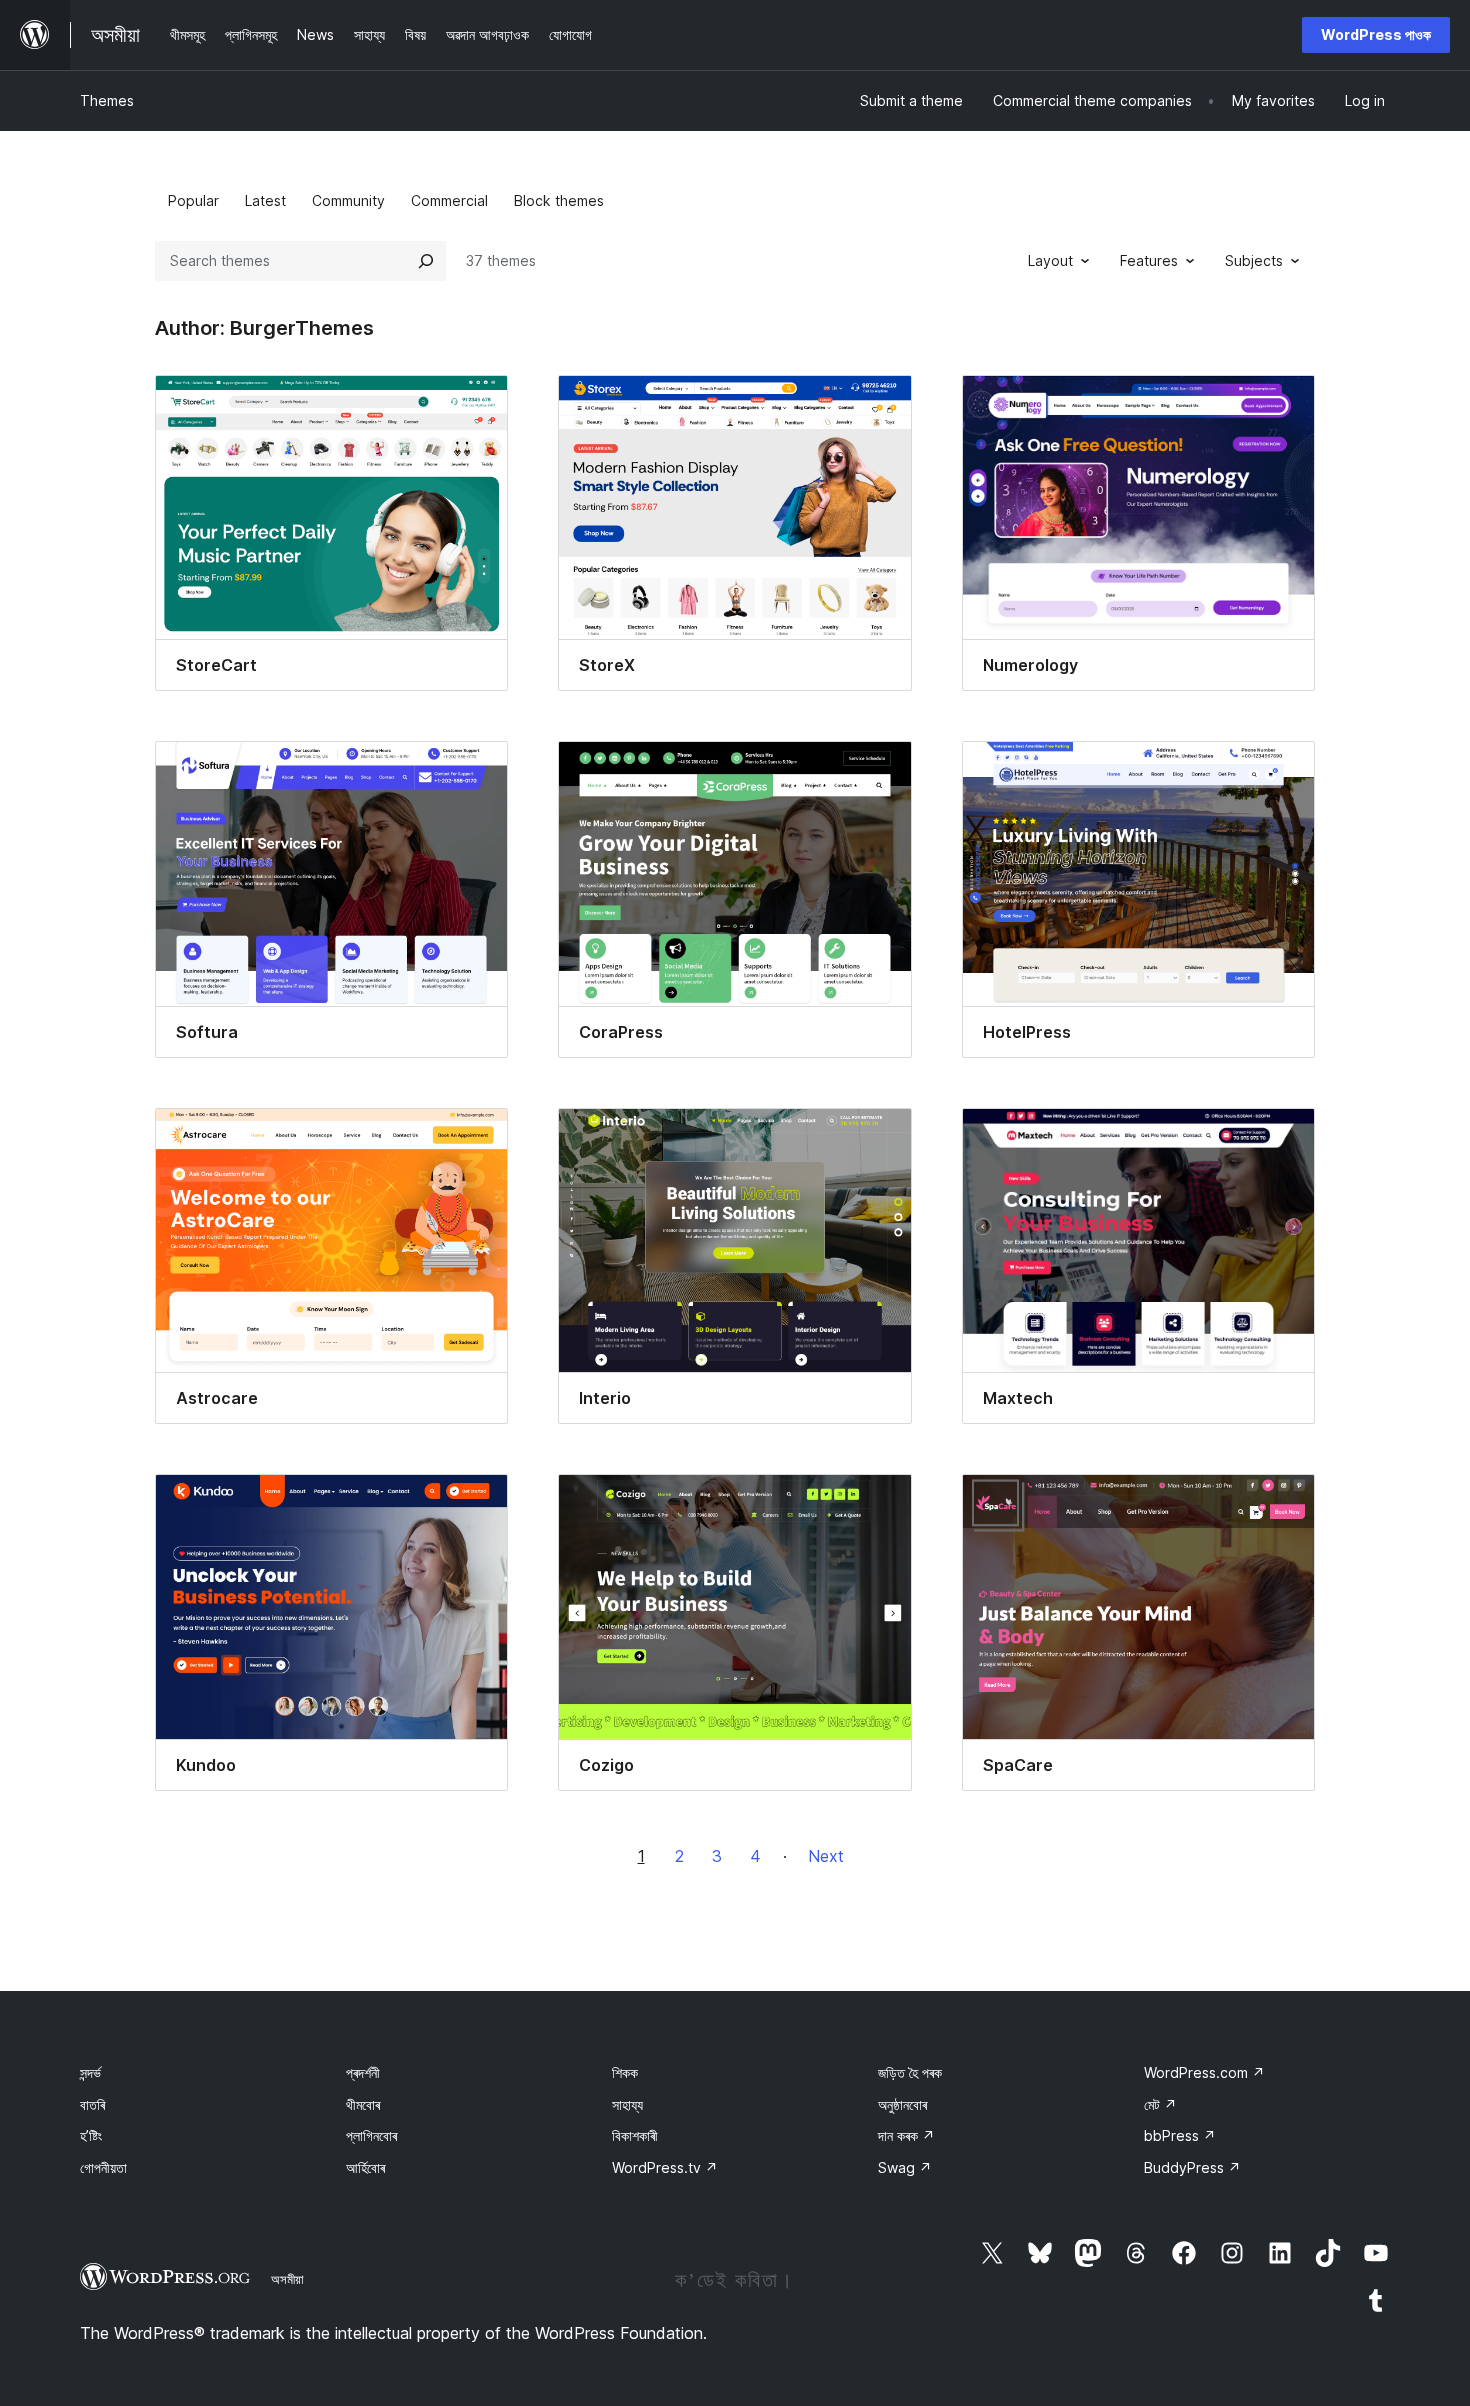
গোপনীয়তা (103, 2167)
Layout (1050, 260)
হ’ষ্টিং (91, 2135)
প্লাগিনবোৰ (371, 2135)
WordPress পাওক (1376, 34)
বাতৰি (92, 2104)
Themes (107, 100)
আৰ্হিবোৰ (365, 2167)
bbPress (1180, 2135)
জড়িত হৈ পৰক (910, 2072)
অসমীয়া (287, 2279)
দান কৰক (906, 2135)
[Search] (426, 261)
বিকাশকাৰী (635, 2135)
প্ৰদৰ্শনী (363, 2072)
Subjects (1254, 260)
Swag (905, 2167)
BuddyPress (1192, 2167)
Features (1149, 260)
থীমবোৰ (363, 2104)
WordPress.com (1204, 2072)
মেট (1160, 2104)
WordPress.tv (665, 2167)
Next (826, 1856)
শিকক (625, 2072)
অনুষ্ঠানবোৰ (902, 2104)
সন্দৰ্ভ (90, 2072)
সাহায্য (627, 2104)
